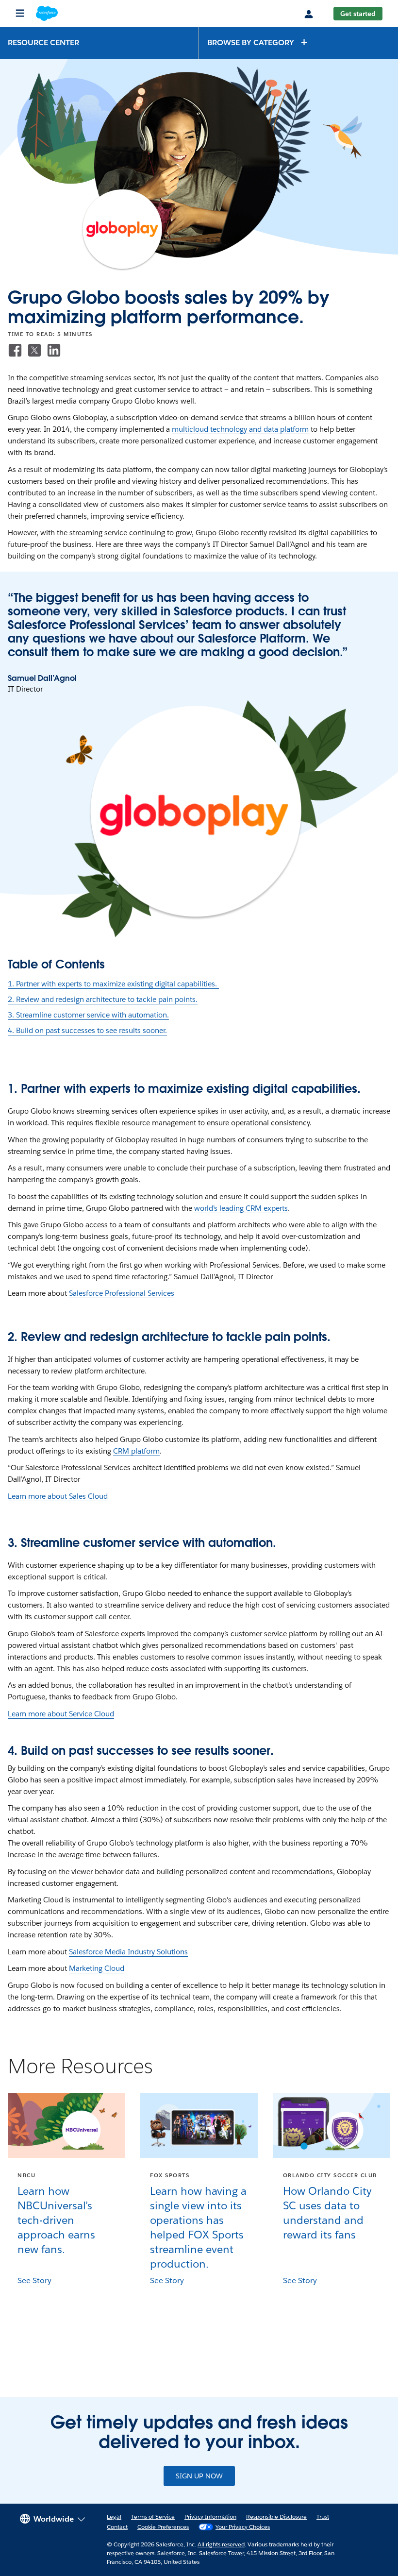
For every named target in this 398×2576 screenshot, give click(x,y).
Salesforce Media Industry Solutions (128, 1952)
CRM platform (136, 1451)
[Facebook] (15, 350)
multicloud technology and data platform (240, 429)
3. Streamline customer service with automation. (88, 1015)
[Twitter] (34, 350)
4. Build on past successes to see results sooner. (87, 1030)
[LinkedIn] (54, 350)
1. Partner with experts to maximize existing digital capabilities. (113, 984)
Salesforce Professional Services (122, 1293)
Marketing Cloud (97, 1968)
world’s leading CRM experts (241, 1208)
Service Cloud (91, 1714)
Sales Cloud (88, 1496)
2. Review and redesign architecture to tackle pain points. (103, 999)
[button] (258, 42)
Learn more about (38, 1496)
